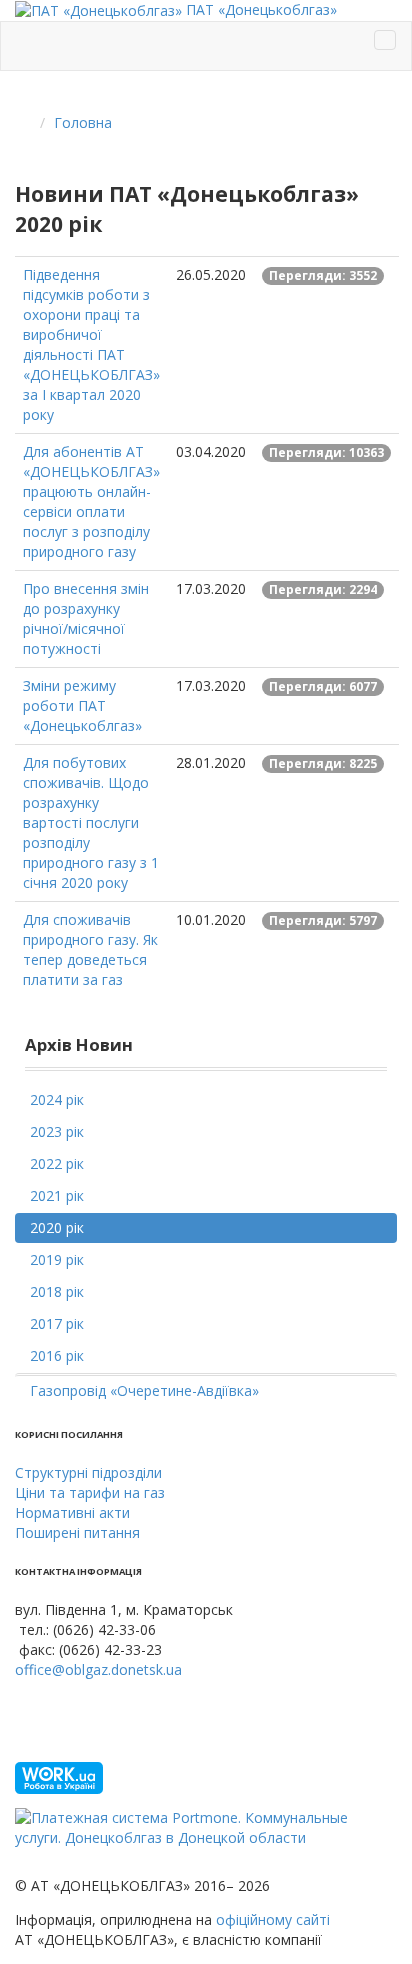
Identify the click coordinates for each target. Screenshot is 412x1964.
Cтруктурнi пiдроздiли (88, 1472)
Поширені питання (77, 1532)
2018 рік (57, 1291)
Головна (83, 122)
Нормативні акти (72, 1512)
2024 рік (57, 1099)
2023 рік (57, 1131)
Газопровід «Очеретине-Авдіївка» (144, 1390)
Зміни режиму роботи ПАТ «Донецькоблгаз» (82, 705)
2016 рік (57, 1355)
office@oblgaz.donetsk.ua (98, 1669)
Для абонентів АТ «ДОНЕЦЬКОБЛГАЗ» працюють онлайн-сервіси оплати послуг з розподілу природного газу (91, 501)
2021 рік (57, 1195)
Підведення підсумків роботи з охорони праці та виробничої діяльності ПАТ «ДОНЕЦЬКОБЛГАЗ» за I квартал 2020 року (91, 344)
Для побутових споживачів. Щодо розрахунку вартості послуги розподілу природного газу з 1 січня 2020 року (91, 822)
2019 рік (57, 1259)
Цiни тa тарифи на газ (90, 1492)
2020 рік (57, 1227)
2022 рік (57, 1163)
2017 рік (57, 1323)
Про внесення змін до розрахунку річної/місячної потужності (86, 618)
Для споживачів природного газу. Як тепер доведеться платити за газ (90, 949)
